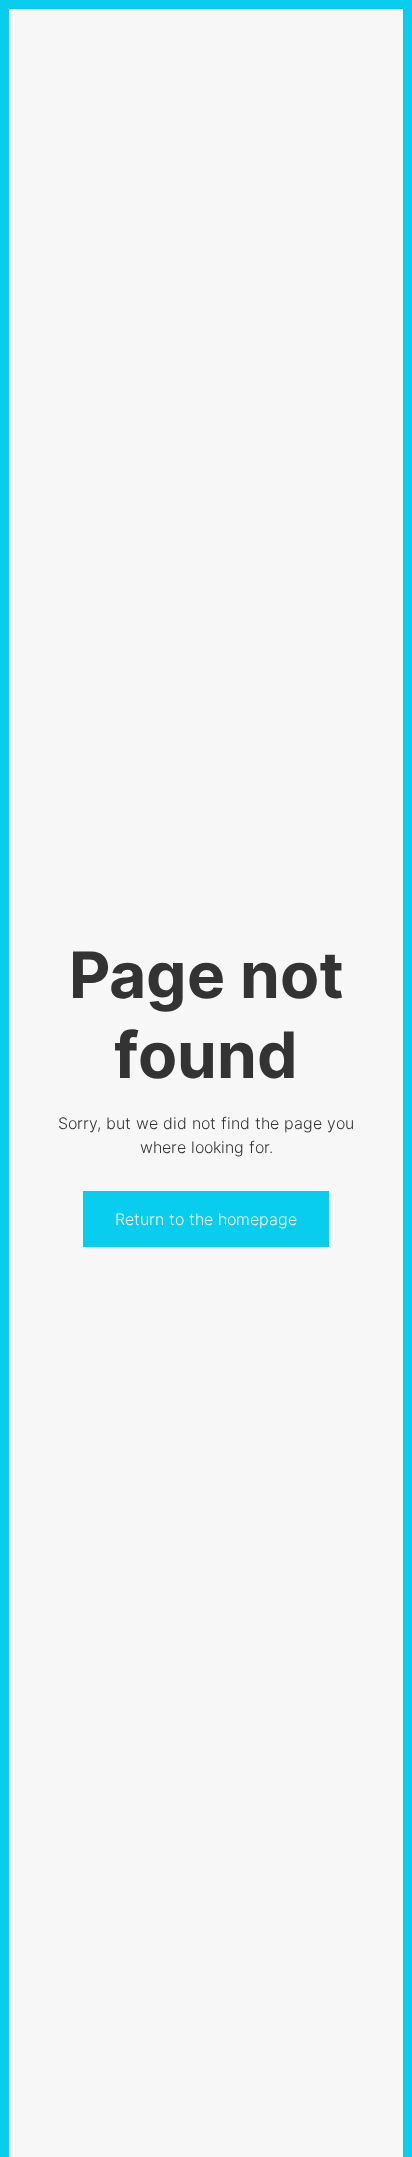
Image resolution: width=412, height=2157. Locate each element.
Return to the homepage (206, 1219)
